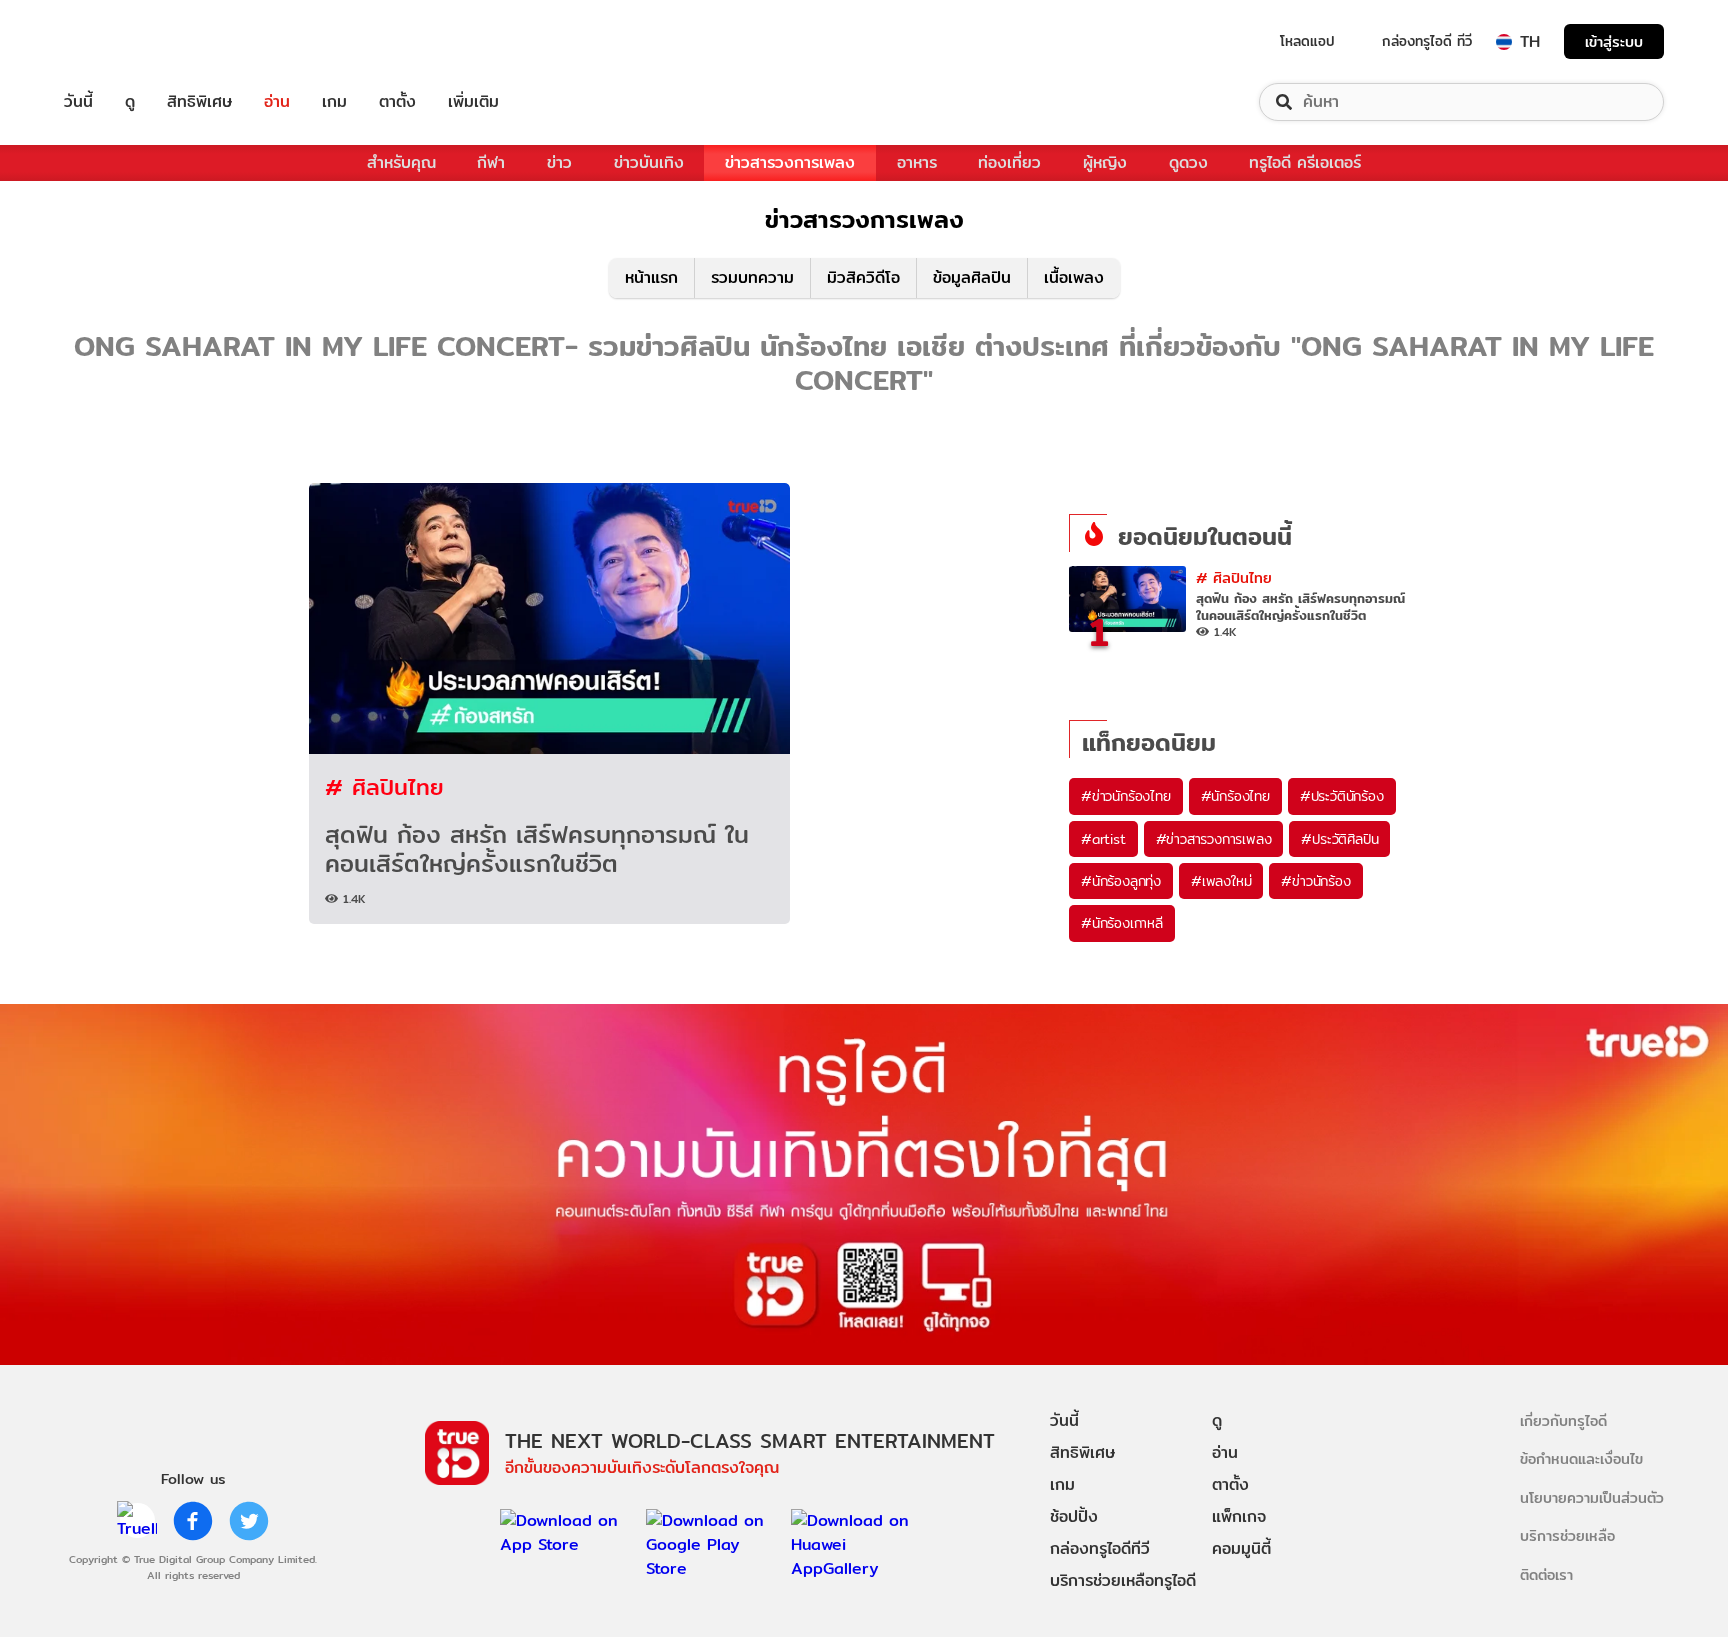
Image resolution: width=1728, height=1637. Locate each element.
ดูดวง (1188, 162)
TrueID (124, 41)
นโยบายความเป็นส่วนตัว (1592, 1497)
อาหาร (917, 162)
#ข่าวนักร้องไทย (1126, 796)
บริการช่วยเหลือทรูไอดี (1123, 1580)
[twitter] (249, 1521)
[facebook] (193, 1521)
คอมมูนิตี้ (1241, 1548)
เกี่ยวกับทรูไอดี (1563, 1420)
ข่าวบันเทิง (649, 162)
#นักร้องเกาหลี (1122, 923)
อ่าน (277, 102)
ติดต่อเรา (1546, 1574)
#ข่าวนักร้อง (1315, 881)
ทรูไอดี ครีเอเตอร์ (1305, 162)
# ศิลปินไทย (384, 786)
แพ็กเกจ (1239, 1516)
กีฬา (491, 162)
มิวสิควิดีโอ (863, 277)
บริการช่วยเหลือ (1567, 1535)
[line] (137, 1521)
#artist (1103, 839)
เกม (334, 102)
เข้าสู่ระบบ (1614, 41)
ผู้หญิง (1105, 162)
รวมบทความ (752, 277)
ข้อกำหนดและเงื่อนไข (1581, 1458)
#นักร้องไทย (1235, 796)
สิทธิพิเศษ (199, 102)
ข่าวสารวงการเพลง (790, 162)
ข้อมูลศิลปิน (972, 277)
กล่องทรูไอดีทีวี (1100, 1548)
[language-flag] (1504, 42)
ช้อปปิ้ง (1074, 1516)
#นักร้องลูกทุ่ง (1121, 881)
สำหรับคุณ (401, 162)
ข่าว (559, 162)
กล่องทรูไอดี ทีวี (1427, 41)
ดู (130, 102)
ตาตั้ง (397, 102)
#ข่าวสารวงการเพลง (1214, 839)
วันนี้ (78, 102)
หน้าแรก (651, 277)
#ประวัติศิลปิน (1339, 839)
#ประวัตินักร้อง (1342, 796)
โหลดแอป (1307, 41)
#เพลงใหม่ (1221, 881)
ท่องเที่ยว (1009, 162)
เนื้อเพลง (1074, 277)
